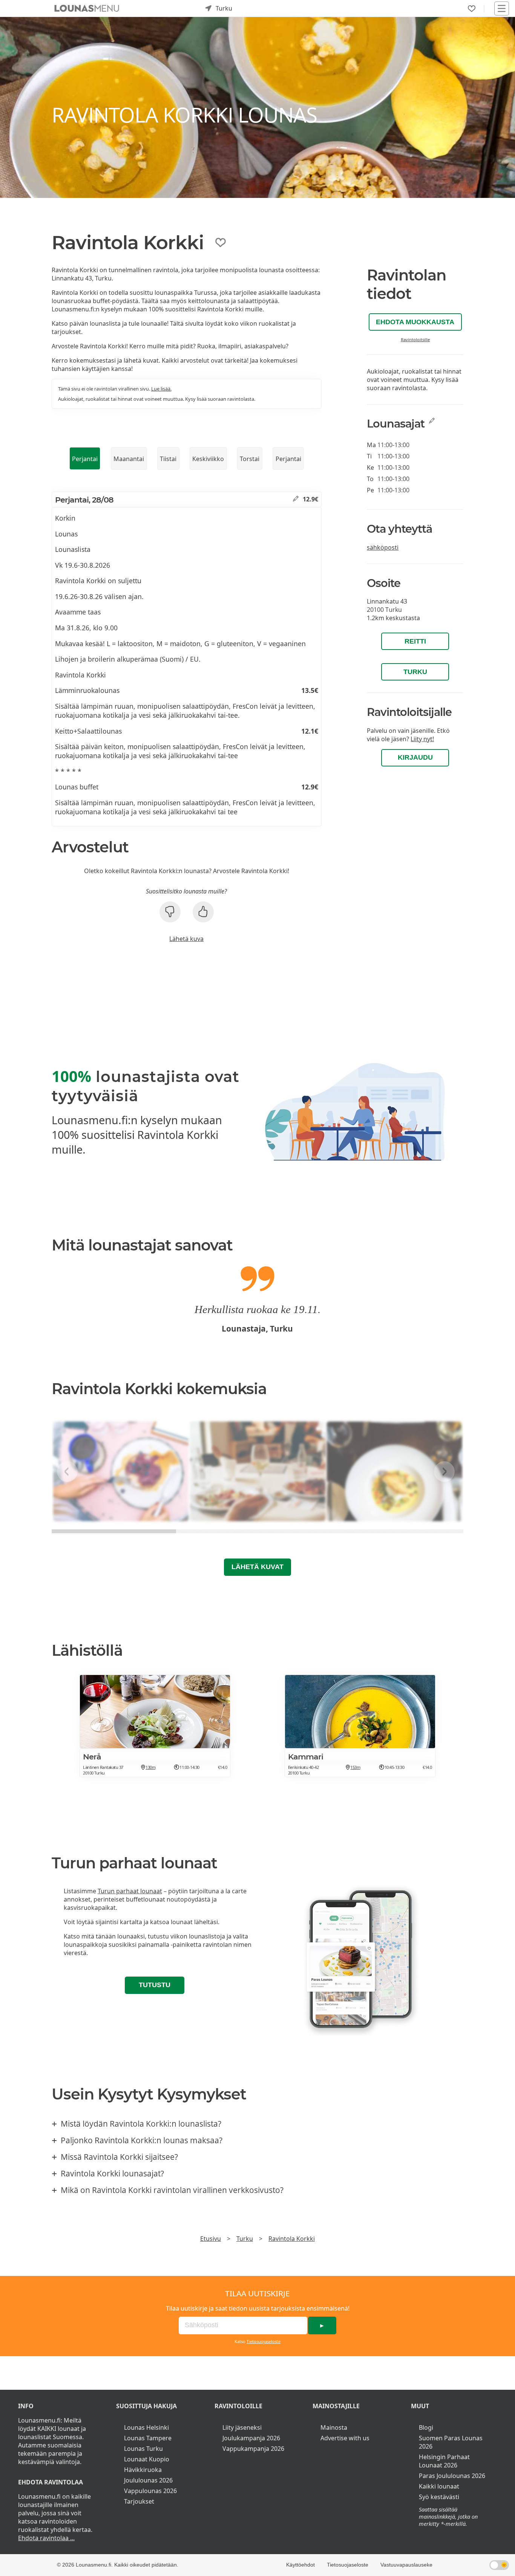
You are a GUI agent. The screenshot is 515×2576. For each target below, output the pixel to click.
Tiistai (168, 459)
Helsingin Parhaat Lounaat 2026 (444, 2461)
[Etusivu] (87, 8)
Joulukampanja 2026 (251, 2438)
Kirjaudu (415, 757)
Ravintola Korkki (292, 2239)
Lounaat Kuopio (147, 2459)
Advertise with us (345, 2438)
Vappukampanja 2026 (253, 2449)
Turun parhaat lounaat (130, 1891)
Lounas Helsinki (146, 2427)
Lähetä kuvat (257, 1567)
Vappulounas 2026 (150, 2491)
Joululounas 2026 (148, 2480)
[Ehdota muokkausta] (296, 499)
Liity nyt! (422, 739)
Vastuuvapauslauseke (406, 2565)
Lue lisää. (161, 389)
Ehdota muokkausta (415, 322)
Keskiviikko (208, 459)
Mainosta (334, 2427)
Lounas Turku (143, 2449)
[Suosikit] (472, 9)
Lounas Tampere (148, 2438)
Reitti (415, 641)
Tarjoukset (139, 2501)
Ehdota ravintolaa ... (46, 2538)
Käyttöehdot (300, 2565)
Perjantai (85, 459)
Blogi (426, 2427)
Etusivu (211, 2239)
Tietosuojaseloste (264, 2341)
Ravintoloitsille (415, 339)
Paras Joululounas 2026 (452, 2476)
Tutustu (155, 1985)
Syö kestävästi (439, 2497)
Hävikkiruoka (143, 2470)
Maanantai (129, 459)
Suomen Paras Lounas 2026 (451, 2442)
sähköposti (383, 547)
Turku (415, 672)
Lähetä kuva (186, 939)
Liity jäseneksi (242, 2427)
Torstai (250, 459)
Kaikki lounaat (439, 2486)
